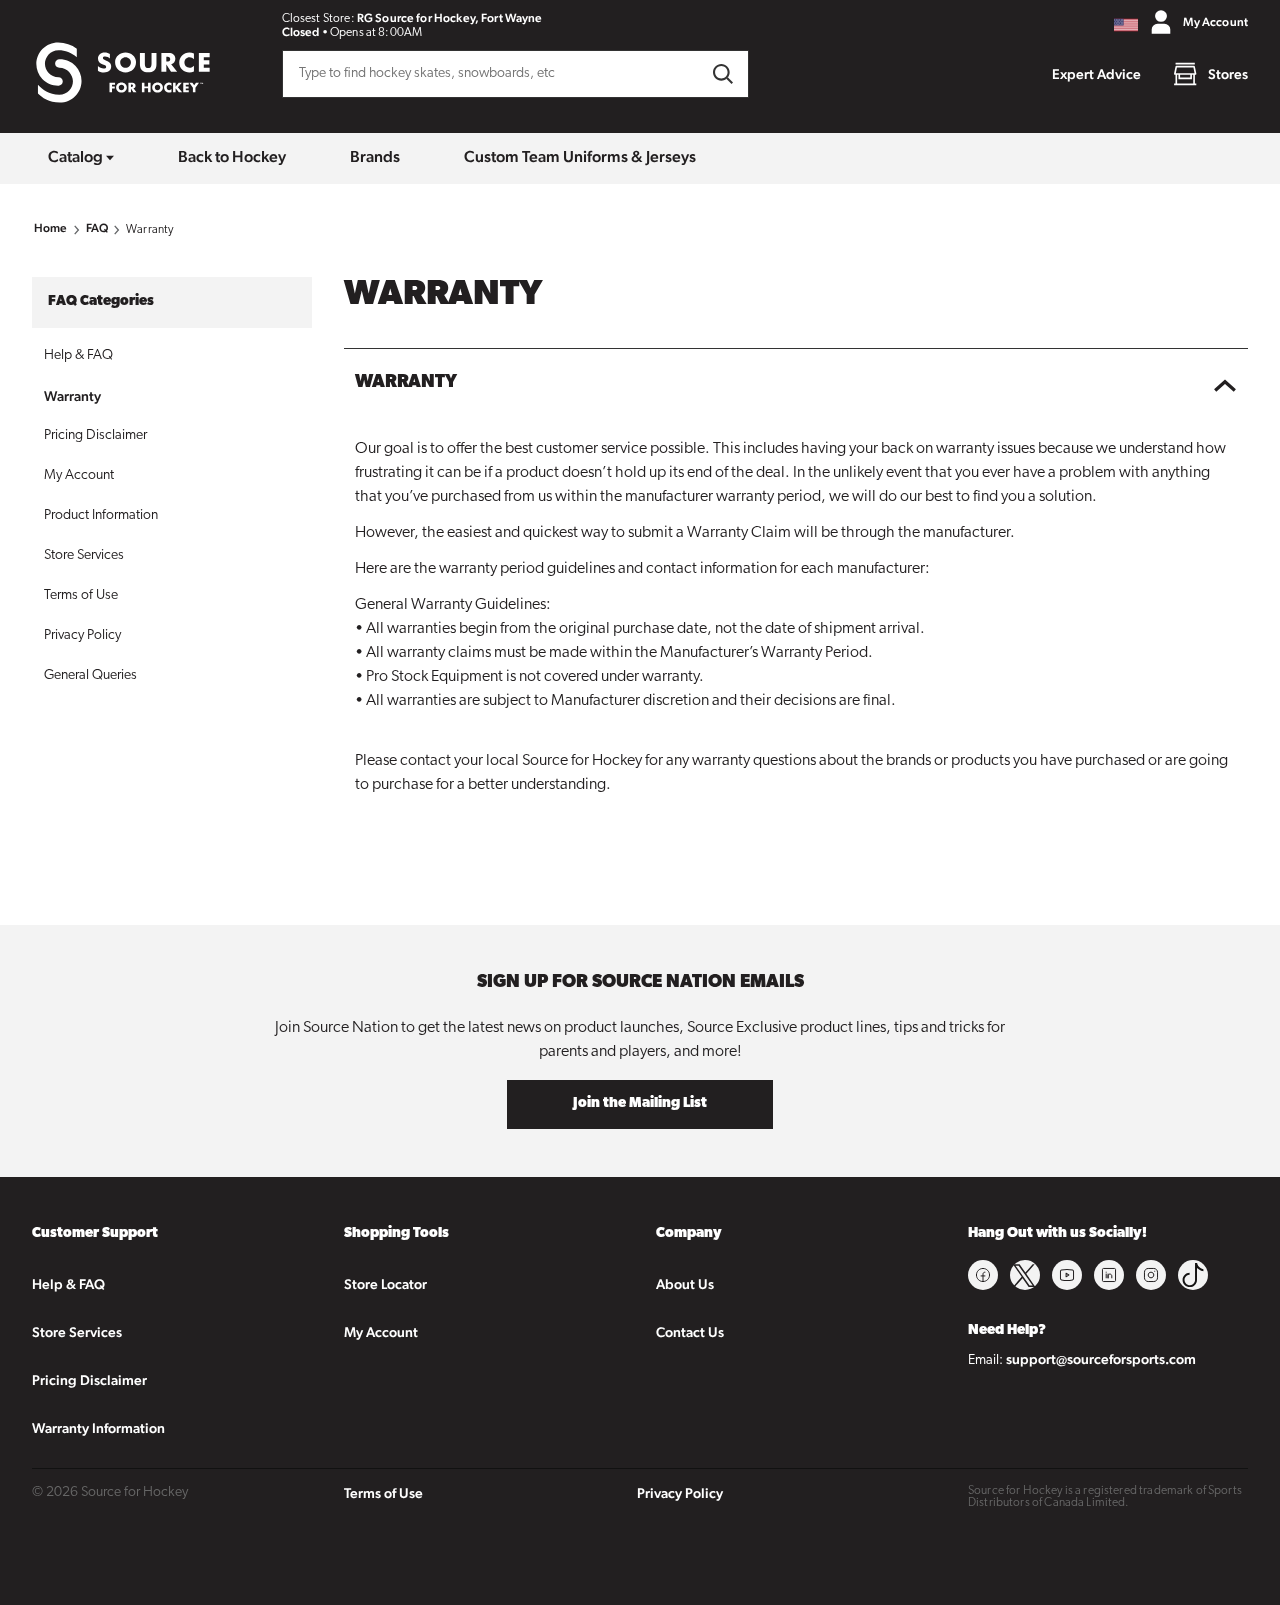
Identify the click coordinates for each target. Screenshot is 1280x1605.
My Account (79, 475)
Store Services (84, 555)
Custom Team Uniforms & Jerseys (580, 156)
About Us (685, 1284)
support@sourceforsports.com (1101, 1359)
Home (51, 228)
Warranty (72, 396)
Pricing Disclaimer (95, 435)
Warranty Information (98, 1428)
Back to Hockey (232, 156)
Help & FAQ (78, 355)
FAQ (97, 228)
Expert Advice (1096, 74)
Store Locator (385, 1284)
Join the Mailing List (640, 1103)
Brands (375, 156)
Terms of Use (81, 595)
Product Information (101, 515)
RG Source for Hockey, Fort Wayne (450, 18)
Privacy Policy (82, 635)
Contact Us (690, 1332)
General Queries (90, 675)
